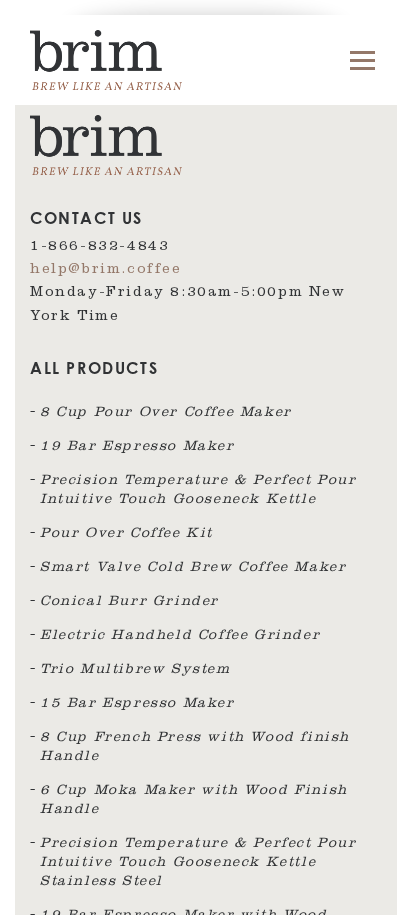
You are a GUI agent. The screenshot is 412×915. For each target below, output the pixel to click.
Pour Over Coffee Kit (126, 535)
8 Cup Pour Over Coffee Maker (166, 414)
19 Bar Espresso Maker (137, 448)
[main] (206, 457)
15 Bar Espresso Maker (137, 705)
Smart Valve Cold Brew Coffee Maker (193, 569)
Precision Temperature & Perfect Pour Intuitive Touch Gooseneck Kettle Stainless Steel (198, 864)
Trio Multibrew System (135, 671)
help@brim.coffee (106, 271)
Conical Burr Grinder (129, 603)
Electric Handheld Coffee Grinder (180, 637)
